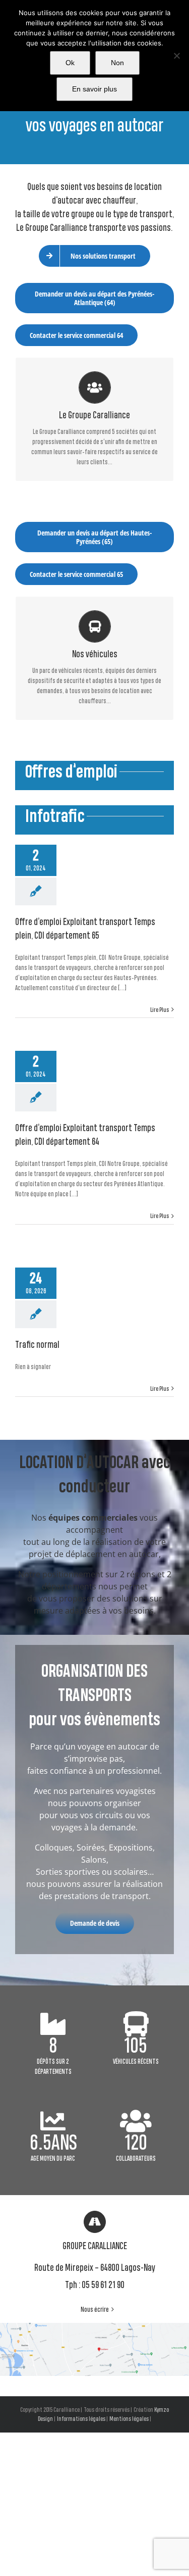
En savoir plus (94, 89)
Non (117, 63)
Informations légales (81, 2419)
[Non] (176, 56)
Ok (70, 63)
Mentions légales (129, 2419)
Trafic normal (37, 1345)
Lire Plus (160, 1010)
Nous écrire (95, 2310)
